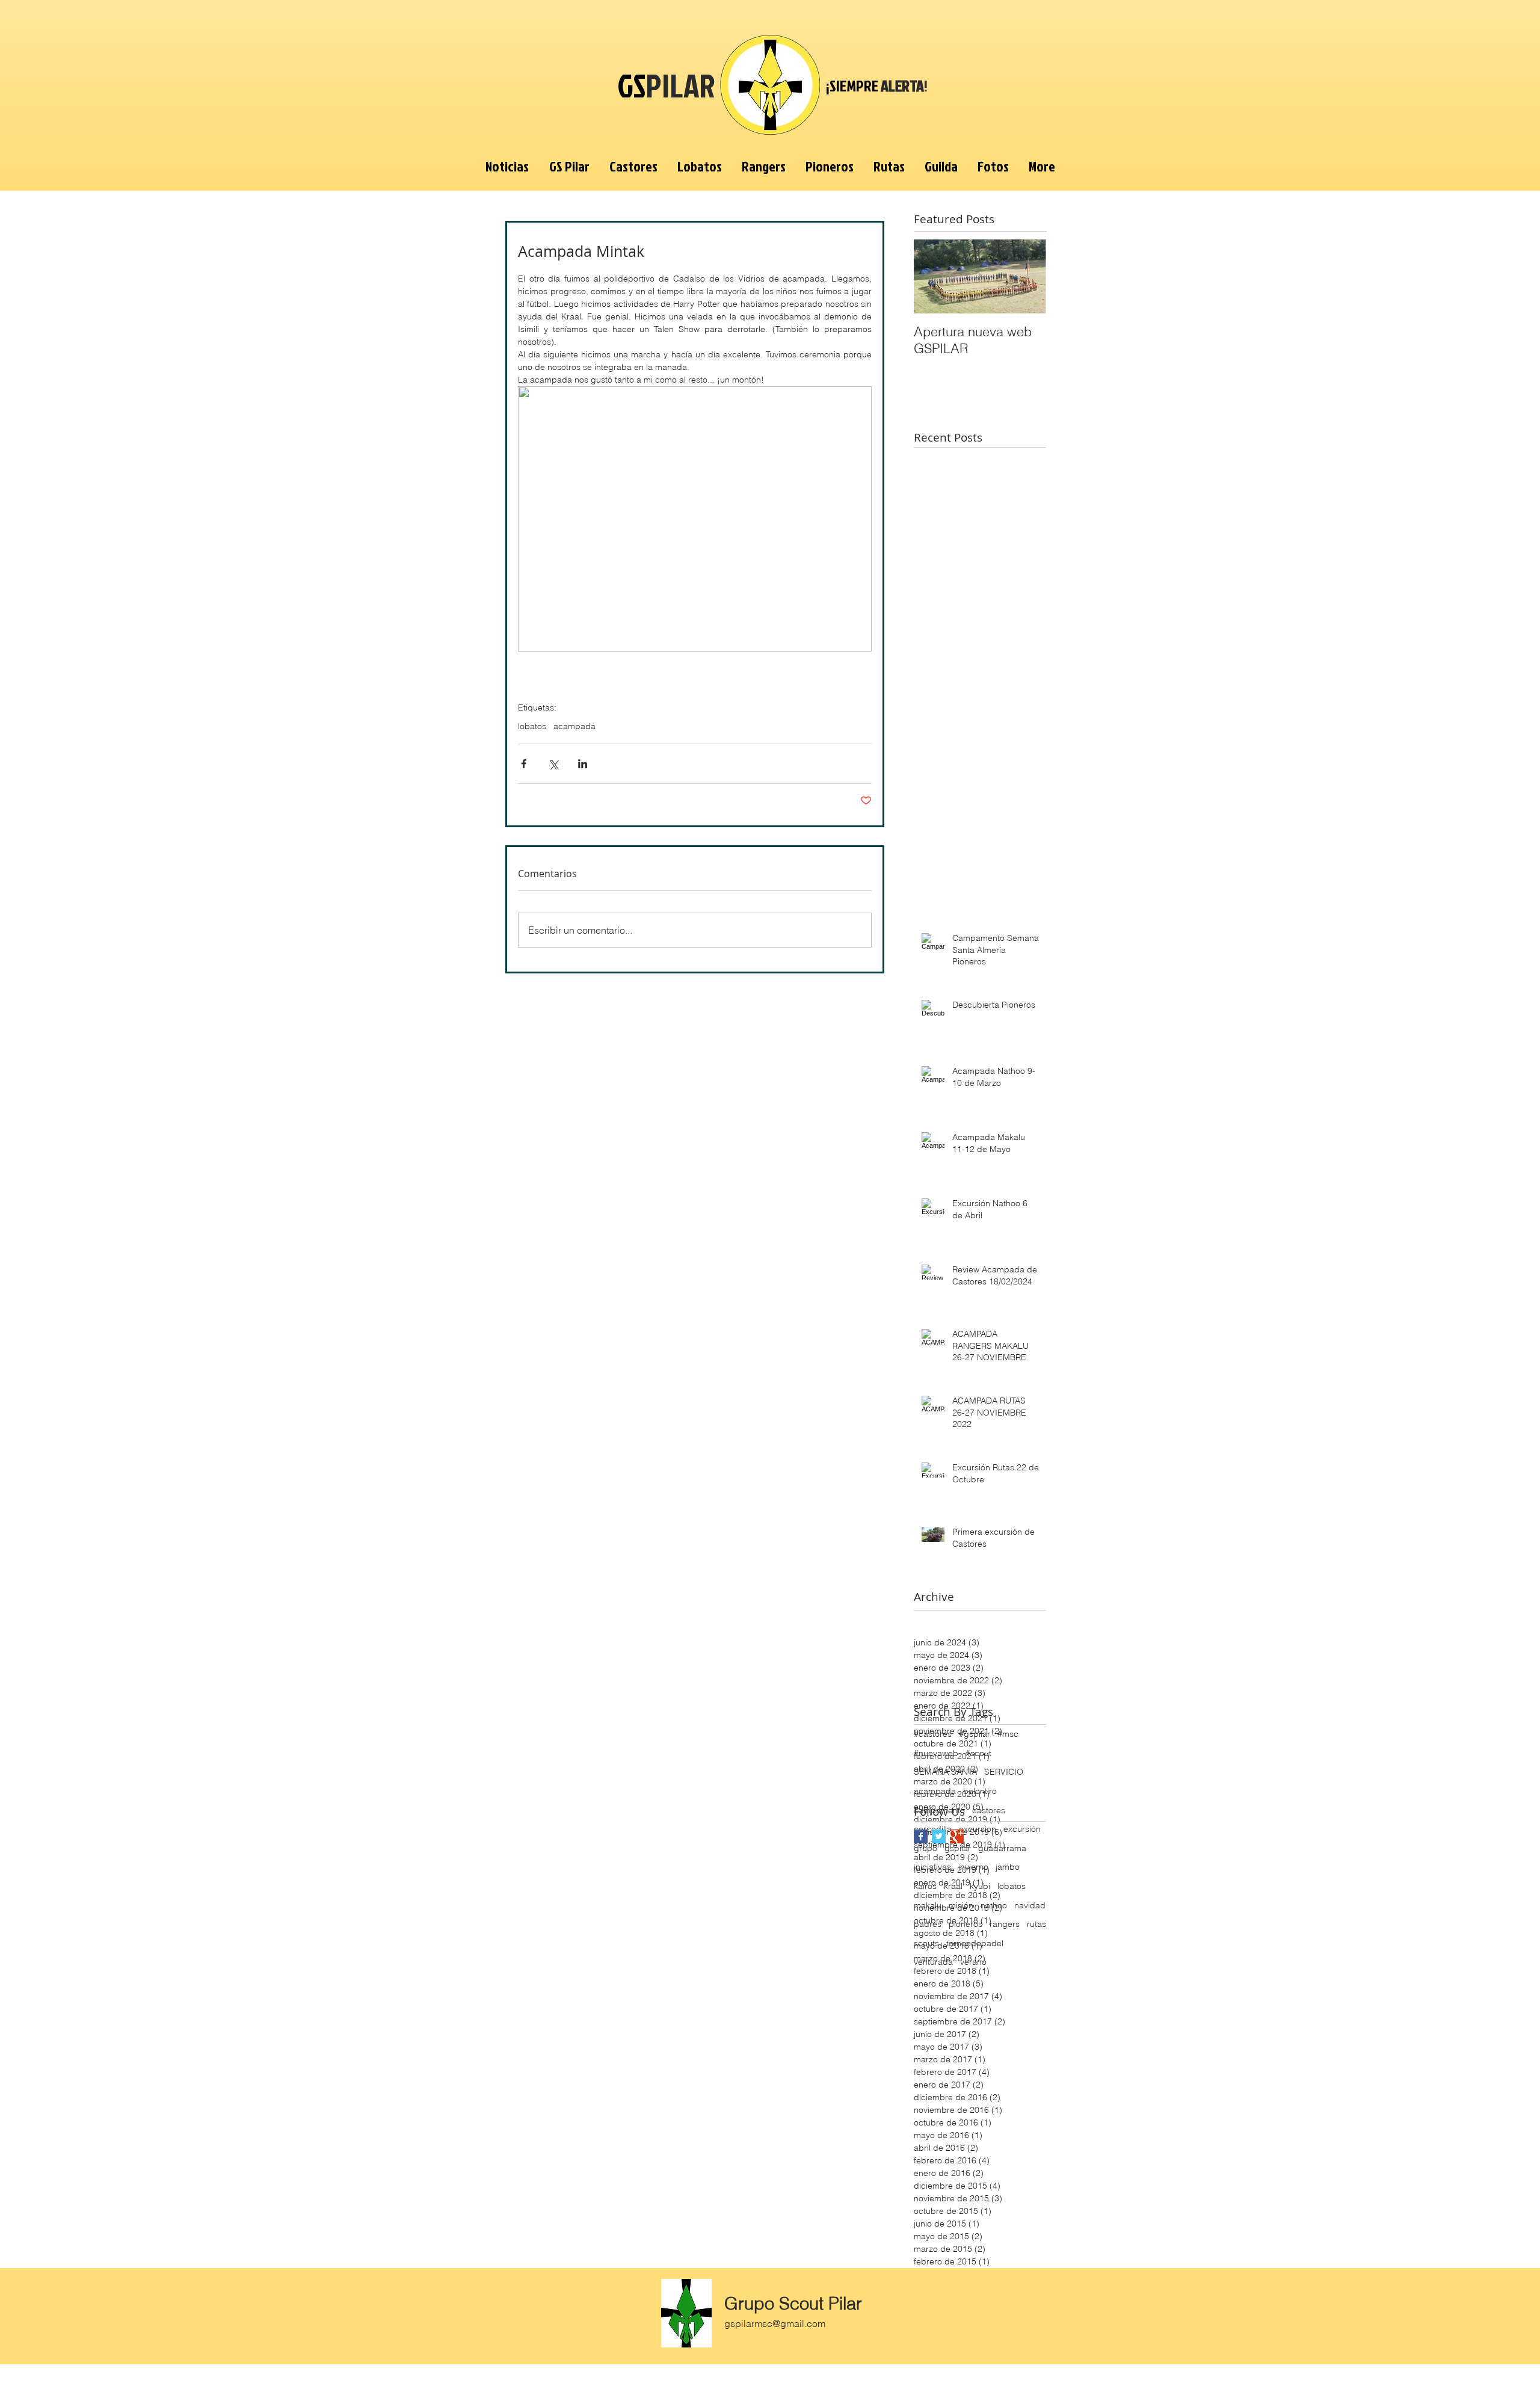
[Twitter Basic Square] (939, 1836)
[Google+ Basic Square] (957, 1836)
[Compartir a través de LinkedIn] (583, 764)
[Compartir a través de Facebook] (524, 764)
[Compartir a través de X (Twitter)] (553, 764)
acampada (574, 726)
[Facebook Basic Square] (921, 1836)
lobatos (532, 726)
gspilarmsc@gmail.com (775, 2323)
